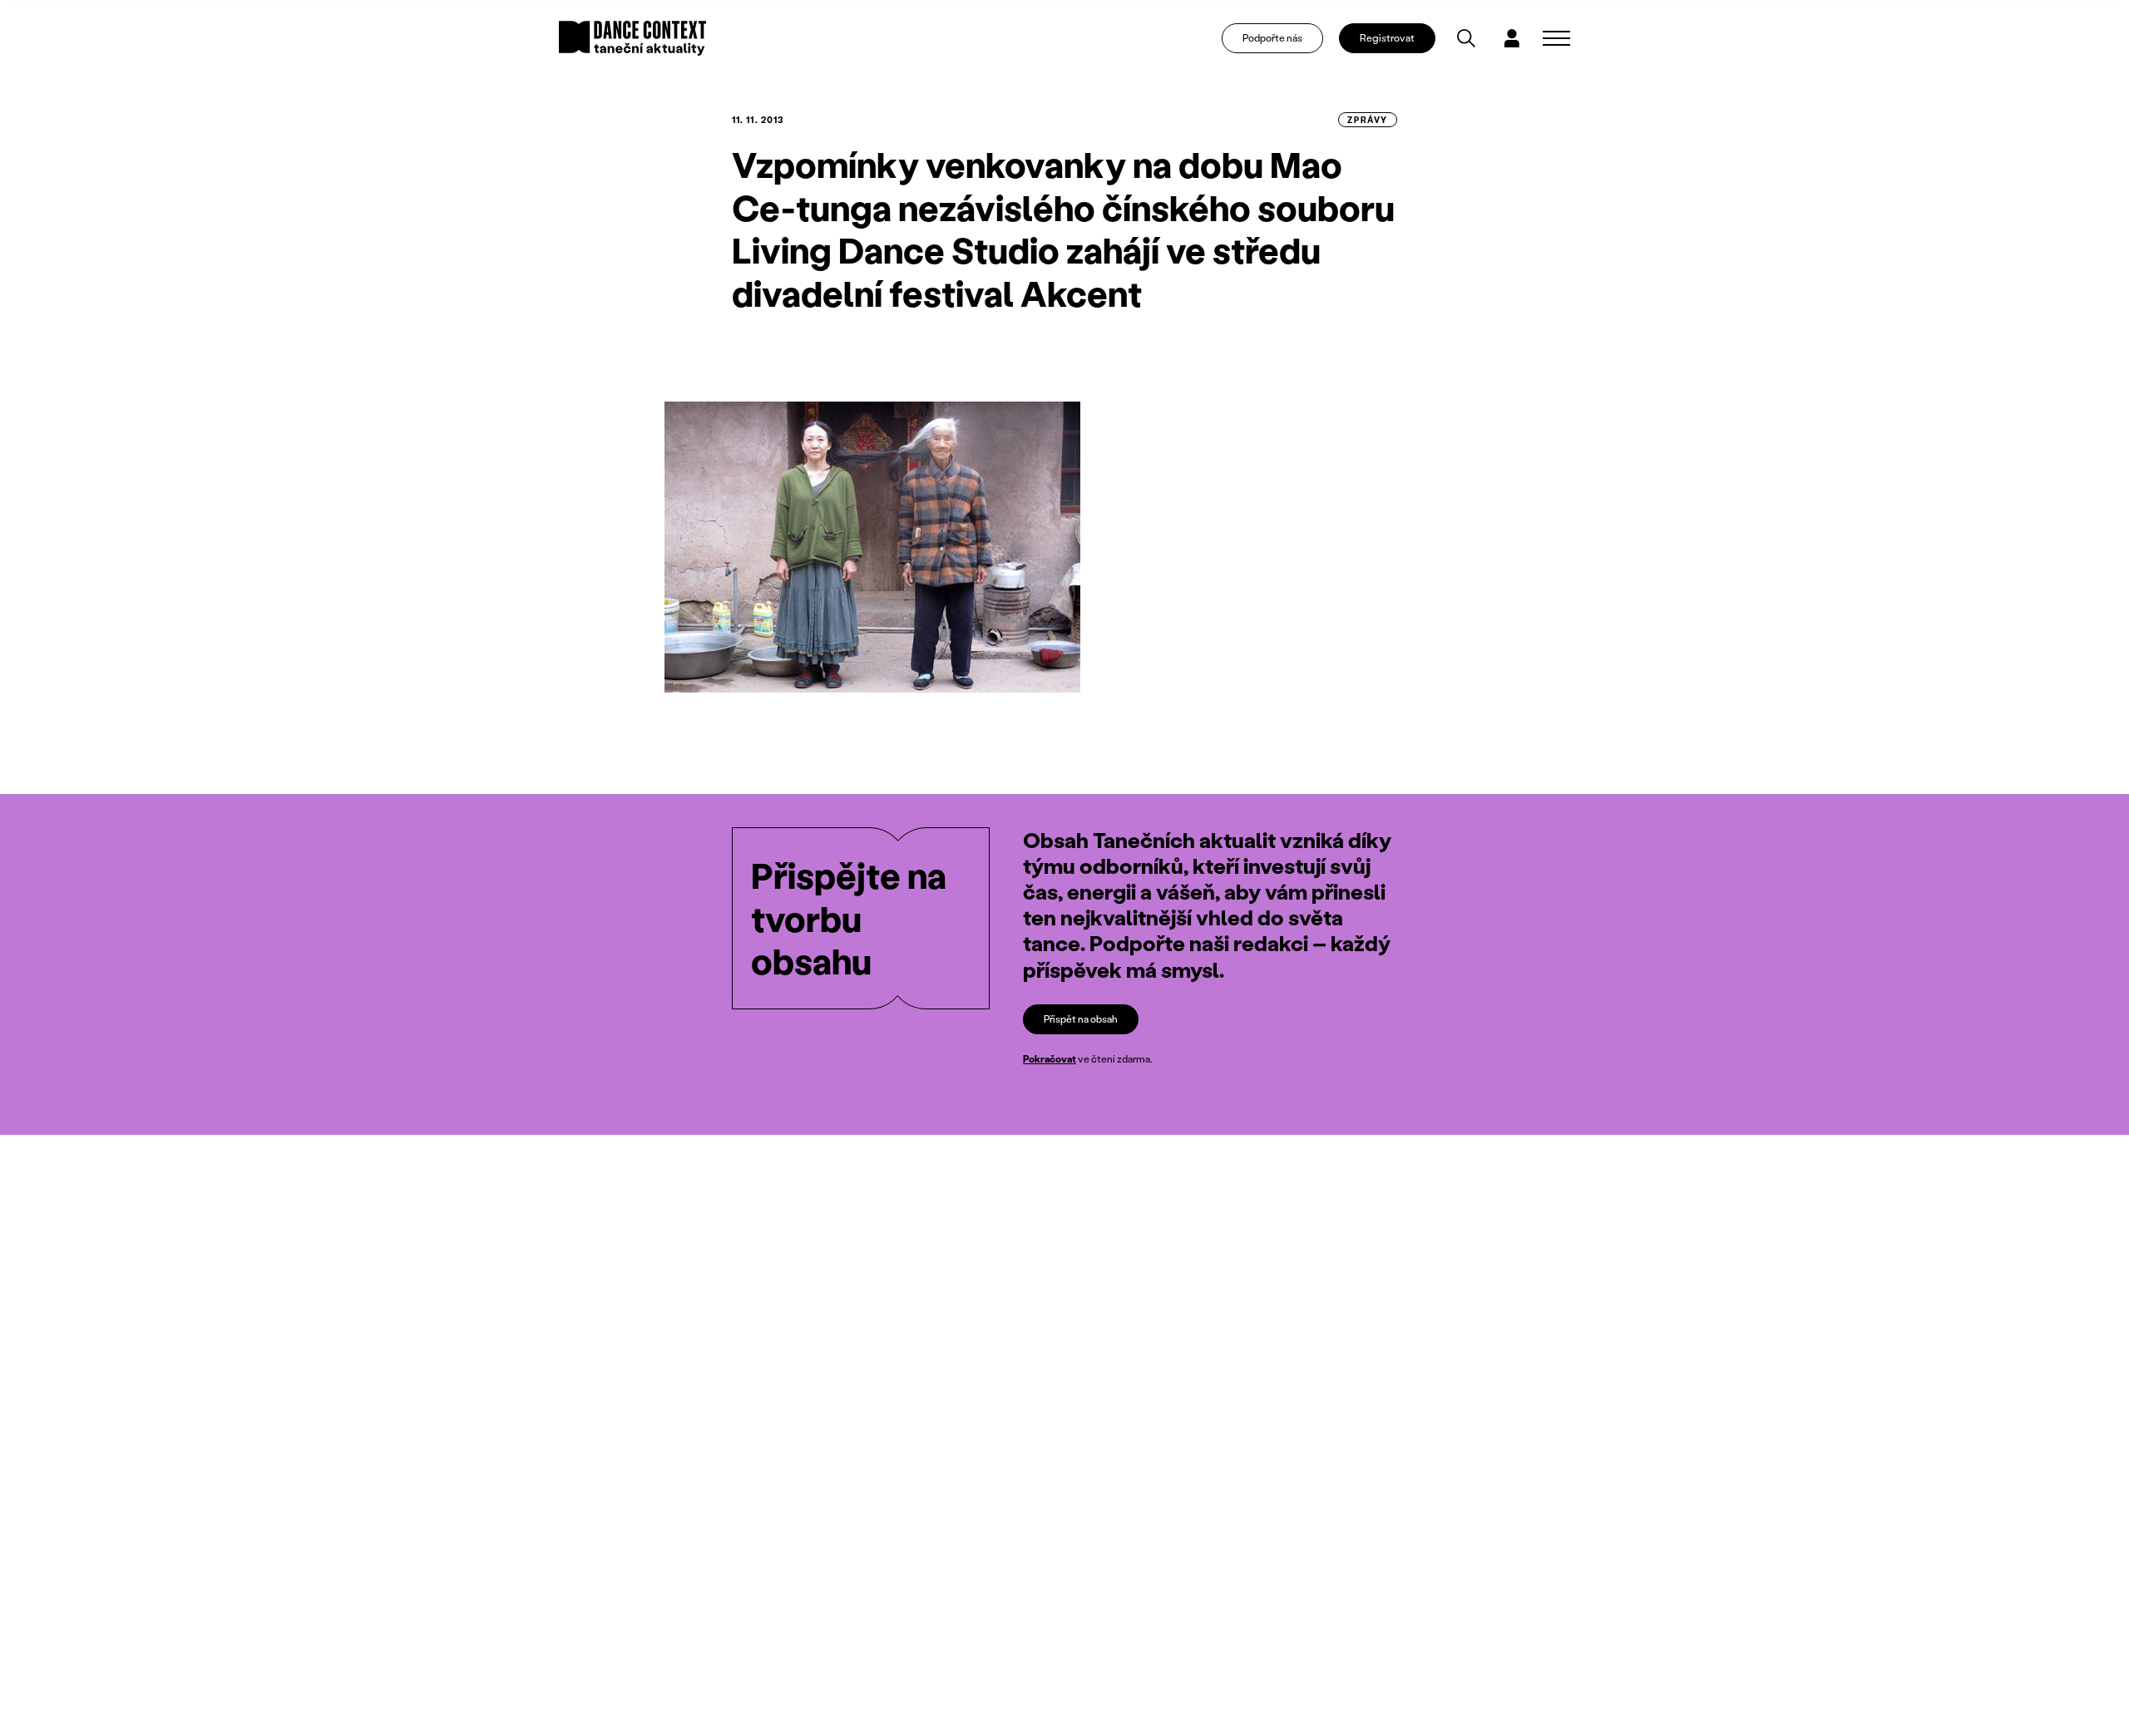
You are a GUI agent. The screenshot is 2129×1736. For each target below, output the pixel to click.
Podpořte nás (1272, 38)
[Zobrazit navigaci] (1556, 38)
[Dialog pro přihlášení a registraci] (1512, 38)
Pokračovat (1050, 1059)
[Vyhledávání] (1466, 38)
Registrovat (1387, 38)
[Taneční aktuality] (632, 38)
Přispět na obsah (1081, 1019)
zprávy (1368, 120)
